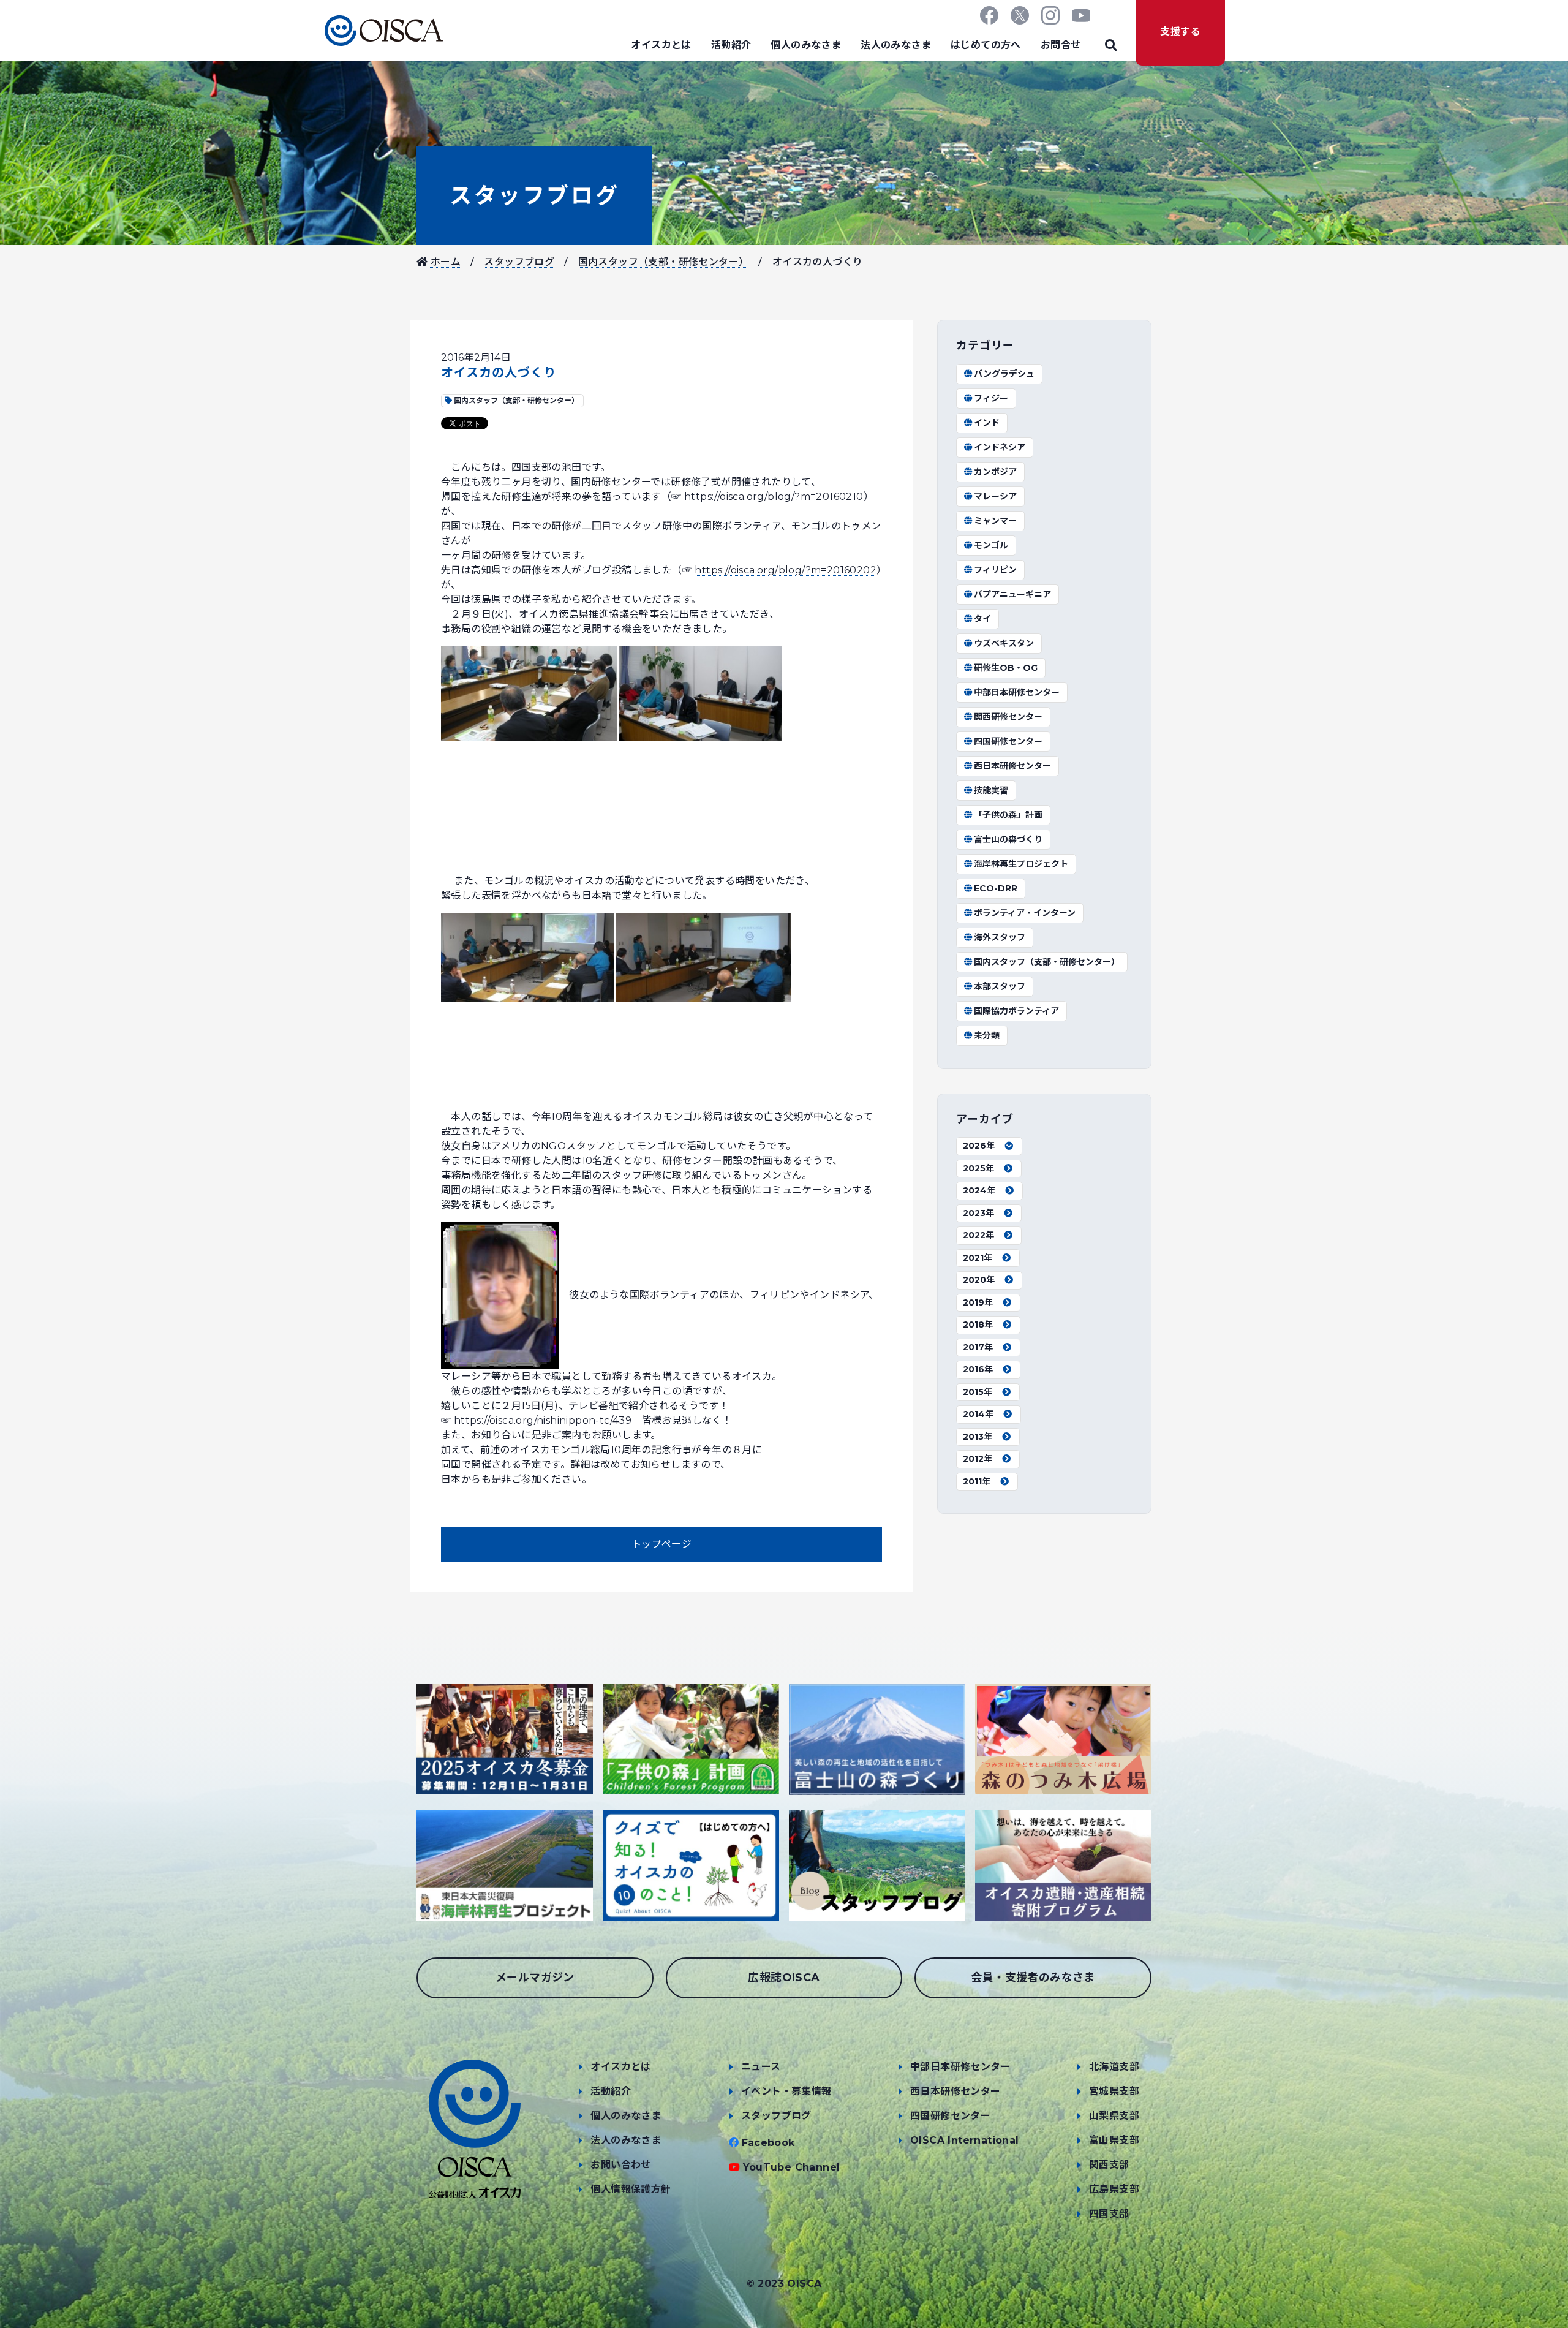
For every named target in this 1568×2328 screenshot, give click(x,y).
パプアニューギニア (1012, 594)
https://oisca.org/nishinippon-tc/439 (541, 1420)
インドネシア (1000, 447)
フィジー (991, 398)
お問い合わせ (620, 2165)
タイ (982, 619)
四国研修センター (1008, 741)
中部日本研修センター (1017, 692)
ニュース (761, 2067)
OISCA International (965, 2140)
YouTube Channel (792, 2167)
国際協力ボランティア (1016, 1011)
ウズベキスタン (1004, 643)
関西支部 (1109, 2165)
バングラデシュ (1004, 374)
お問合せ (1061, 45)
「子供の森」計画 (1008, 815)
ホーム (444, 262)
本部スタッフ (1000, 986)
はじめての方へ (986, 45)
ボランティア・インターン (1025, 913)
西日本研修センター (1012, 766)
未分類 (987, 1035)
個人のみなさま (806, 45)
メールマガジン (535, 1978)
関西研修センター (1008, 717)
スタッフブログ (534, 195)
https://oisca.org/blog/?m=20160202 (786, 570)
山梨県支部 (1114, 2116)
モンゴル (991, 545)
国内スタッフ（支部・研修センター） (664, 262)
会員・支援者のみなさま (1033, 1978)
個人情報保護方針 (631, 2189)
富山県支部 (1114, 2140)
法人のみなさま (896, 45)
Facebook (768, 2143)
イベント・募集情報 (786, 2091)
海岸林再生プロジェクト (1021, 864)
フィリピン (995, 570)
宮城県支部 (1114, 2091)
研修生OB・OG (1006, 668)
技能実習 (991, 790)
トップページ (661, 1544)
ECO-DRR (996, 888)
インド (987, 423)
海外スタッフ (1000, 937)
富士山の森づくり (1008, 839)
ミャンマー (995, 521)
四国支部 (1109, 2214)
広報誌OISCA (784, 1978)
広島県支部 (1114, 2189)
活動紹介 (731, 45)
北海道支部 (1114, 2067)
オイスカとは (661, 45)
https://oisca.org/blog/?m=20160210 (774, 497)
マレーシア (995, 496)
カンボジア (995, 472)
